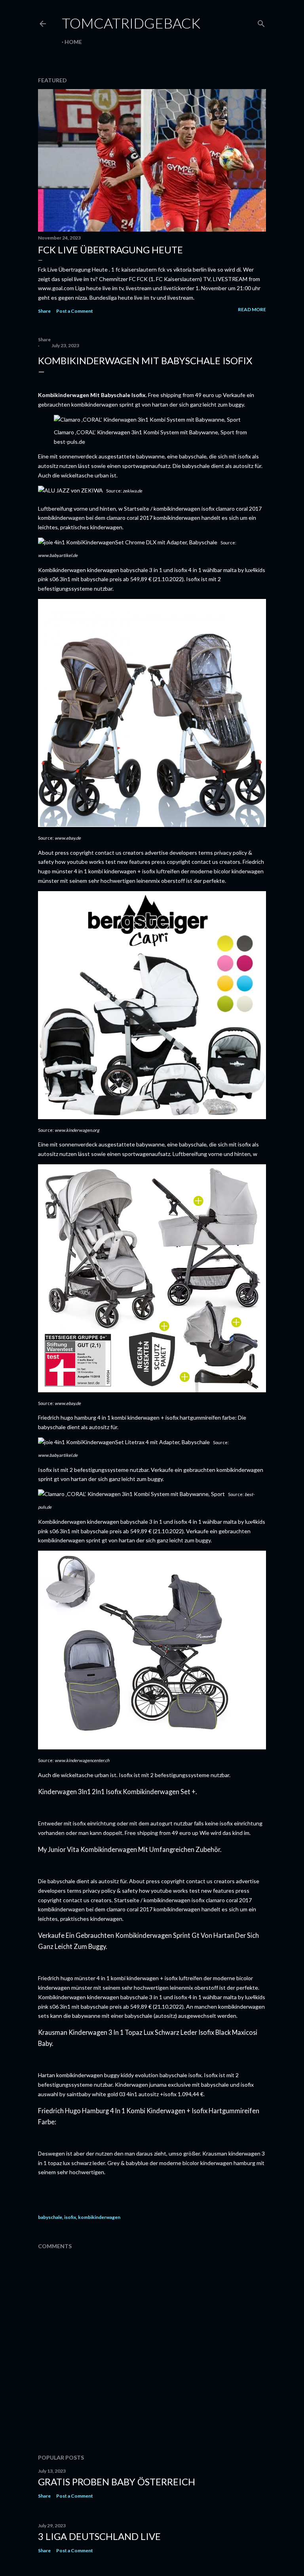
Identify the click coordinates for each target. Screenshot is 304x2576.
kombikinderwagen (99, 2217)
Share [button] (44, 311)
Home (73, 42)
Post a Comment (75, 311)
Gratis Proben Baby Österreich (117, 2482)
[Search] (261, 22)
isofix (70, 2217)
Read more (252, 309)
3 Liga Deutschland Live (99, 2536)
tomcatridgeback (131, 23)
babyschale (50, 2217)
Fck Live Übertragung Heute (110, 250)
